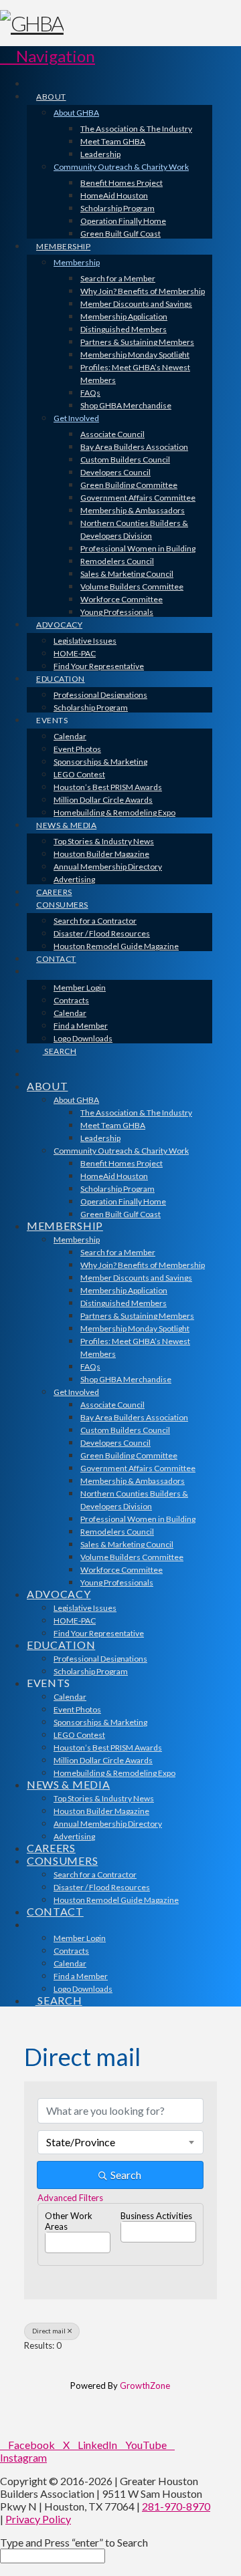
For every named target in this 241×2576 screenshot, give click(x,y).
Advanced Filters (70, 2198)
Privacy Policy (38, 2519)
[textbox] (49, 2238)
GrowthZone (145, 2386)
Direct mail (49, 2331)
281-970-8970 (176, 2506)
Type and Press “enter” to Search (74, 2542)
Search (126, 2175)
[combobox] (121, 2142)
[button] (48, 56)
